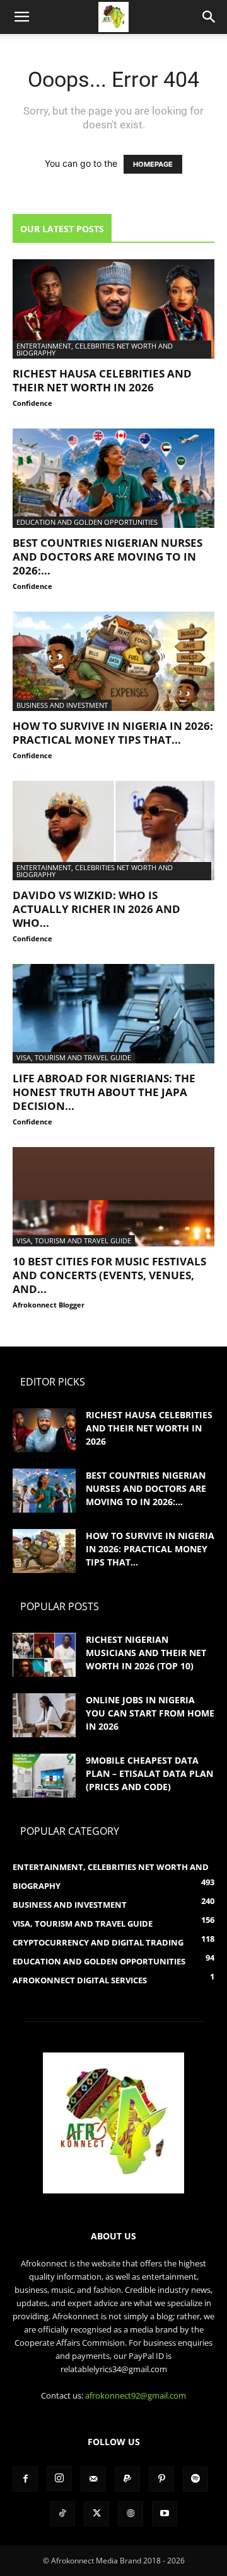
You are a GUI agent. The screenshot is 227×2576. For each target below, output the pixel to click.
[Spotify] (195, 2479)
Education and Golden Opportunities (87, 522)
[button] (21, 17)
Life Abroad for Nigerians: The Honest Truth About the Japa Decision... (104, 1092)
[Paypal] (127, 2479)
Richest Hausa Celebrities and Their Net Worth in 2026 (102, 380)
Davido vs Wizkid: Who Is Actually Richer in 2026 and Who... (96, 909)
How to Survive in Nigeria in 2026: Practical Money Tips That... (113, 733)
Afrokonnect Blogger (49, 1305)
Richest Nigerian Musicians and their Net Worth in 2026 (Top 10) (146, 1653)
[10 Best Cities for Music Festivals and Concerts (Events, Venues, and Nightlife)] (113, 1197)
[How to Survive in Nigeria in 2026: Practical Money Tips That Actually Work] (113, 661)
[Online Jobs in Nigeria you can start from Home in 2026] (44, 1715)
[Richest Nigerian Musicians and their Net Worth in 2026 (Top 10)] (44, 1655)
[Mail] (93, 2479)
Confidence (32, 403)
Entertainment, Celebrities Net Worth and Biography (95, 349)
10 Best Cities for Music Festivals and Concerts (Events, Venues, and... (109, 1275)
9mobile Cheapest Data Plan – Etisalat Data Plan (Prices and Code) (149, 1773)
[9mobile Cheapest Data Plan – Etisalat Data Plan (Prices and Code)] (44, 1776)
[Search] (209, 17)
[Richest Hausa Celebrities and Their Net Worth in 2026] (113, 309)
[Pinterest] (161, 2479)
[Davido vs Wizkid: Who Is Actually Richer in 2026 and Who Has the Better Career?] (113, 831)
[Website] (131, 2514)
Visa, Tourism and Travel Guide (74, 1057)
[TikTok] (62, 2514)
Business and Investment (62, 705)
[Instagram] (59, 2478)
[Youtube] (165, 2514)
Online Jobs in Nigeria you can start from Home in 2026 (150, 1713)
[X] (96, 2514)
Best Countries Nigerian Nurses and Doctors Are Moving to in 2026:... (108, 557)
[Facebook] (25, 2479)
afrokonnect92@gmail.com (136, 2395)
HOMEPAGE (153, 164)
